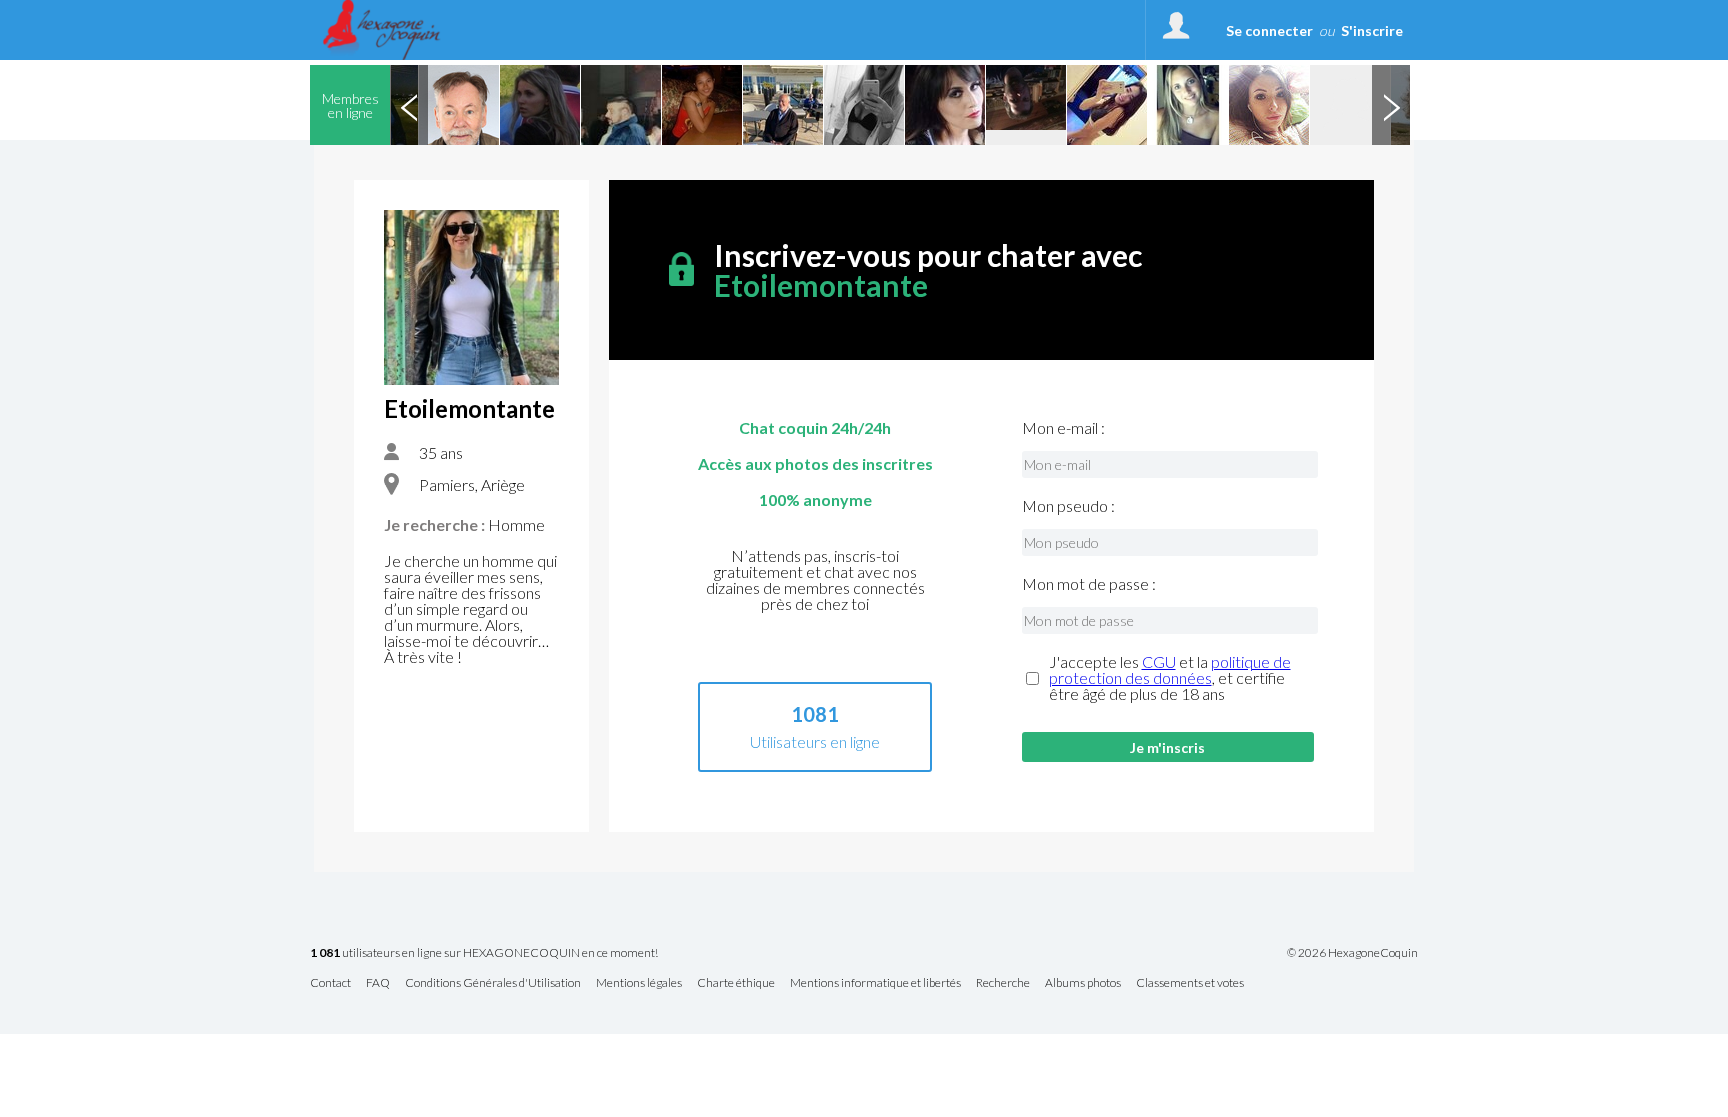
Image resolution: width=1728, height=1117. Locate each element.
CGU (1159, 661)
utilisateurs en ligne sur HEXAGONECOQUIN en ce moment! (484, 953)
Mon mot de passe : (1089, 584)
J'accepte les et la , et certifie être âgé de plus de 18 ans (1170, 678)
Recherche (1003, 983)
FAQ (378, 983)
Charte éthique (736, 983)
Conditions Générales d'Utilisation (493, 983)
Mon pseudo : (1068, 506)
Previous (409, 105)
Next (1391, 105)
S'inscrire (1372, 30)
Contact (330, 983)
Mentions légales (639, 983)
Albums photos (1083, 983)
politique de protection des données (1170, 669)
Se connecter (1269, 30)
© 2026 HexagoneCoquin (1352, 953)
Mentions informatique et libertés (875, 983)
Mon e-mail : (1063, 428)
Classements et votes (1190, 983)
